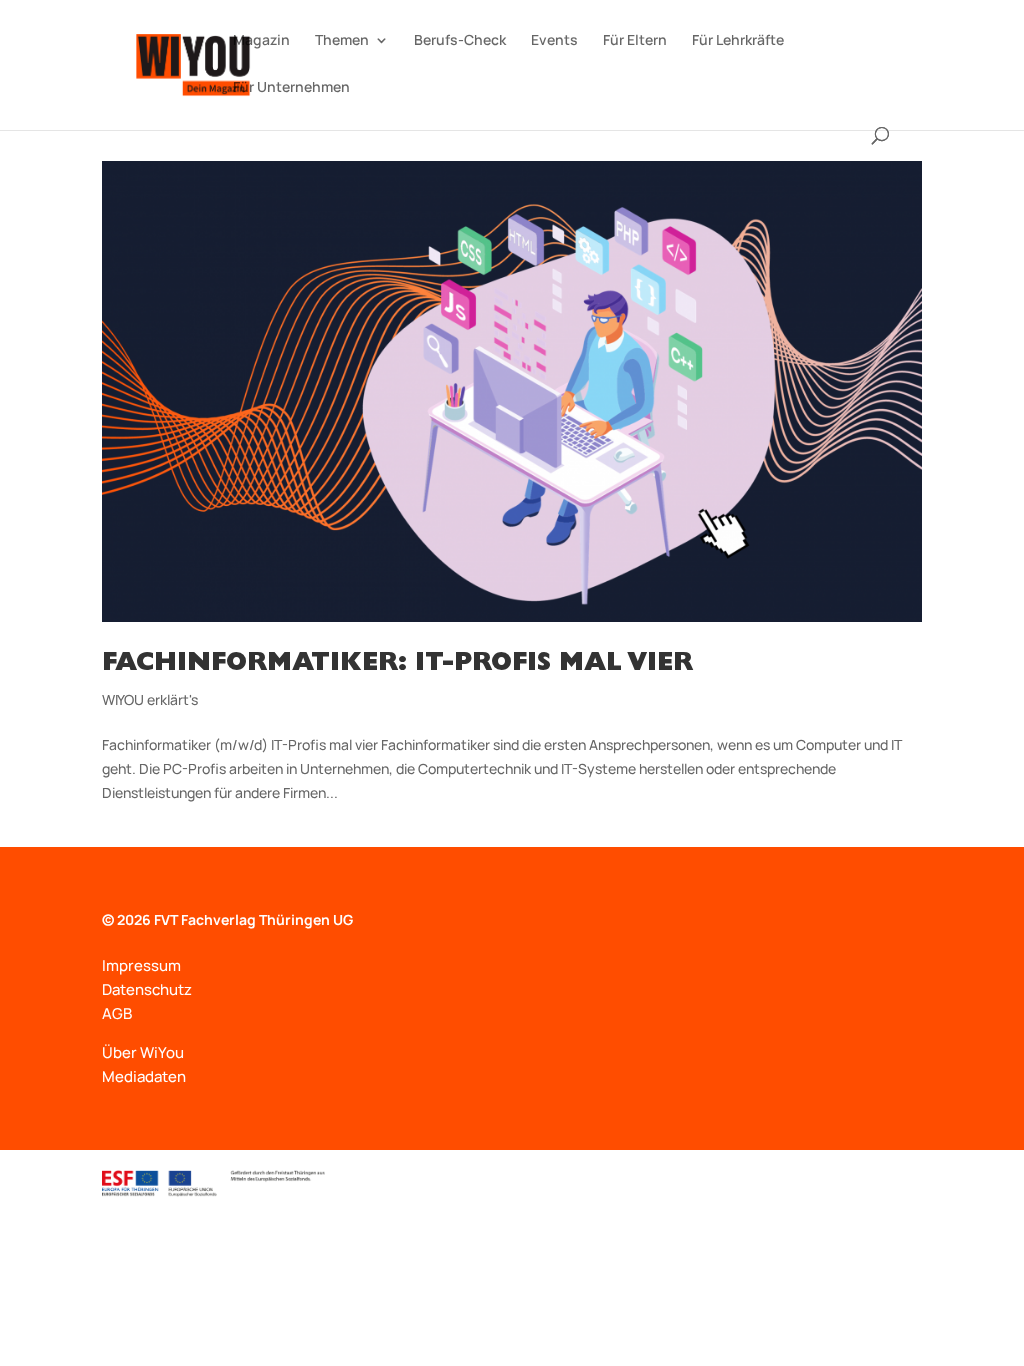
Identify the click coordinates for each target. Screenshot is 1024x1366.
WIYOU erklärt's (150, 699)
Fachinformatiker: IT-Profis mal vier (397, 665)
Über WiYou (143, 1052)
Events (554, 41)
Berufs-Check (460, 41)
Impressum (141, 965)
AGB (117, 1013)
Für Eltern (635, 41)
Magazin (261, 41)
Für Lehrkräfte (738, 41)
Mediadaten (144, 1076)
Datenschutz (147, 989)
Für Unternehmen (291, 88)
